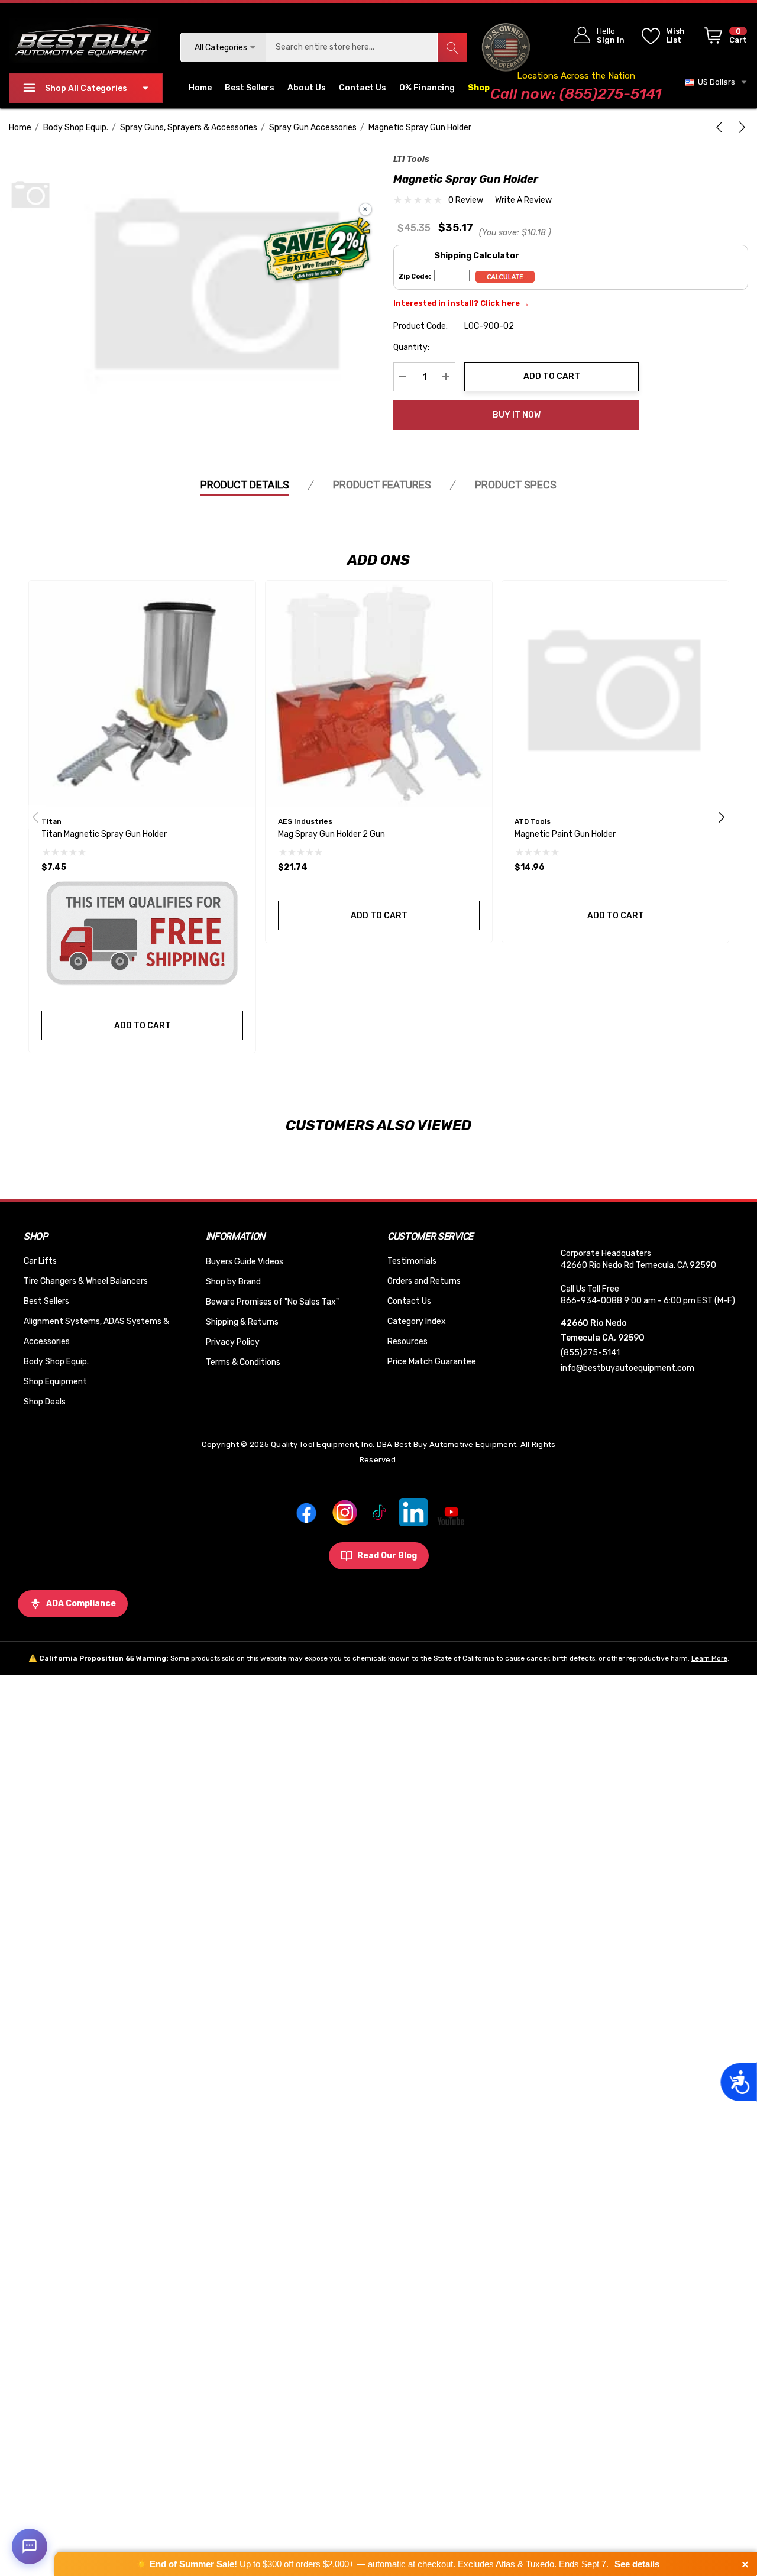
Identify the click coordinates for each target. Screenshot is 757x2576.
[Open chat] (30, 2546)
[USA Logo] (506, 47)
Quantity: (411, 347)
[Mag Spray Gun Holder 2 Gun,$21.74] (379, 694)
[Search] (452, 47)
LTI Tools (411, 159)
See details (637, 2564)
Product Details (245, 485)
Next (722, 817)
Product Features (382, 485)
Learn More (709, 1658)
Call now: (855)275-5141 (576, 94)
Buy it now (517, 415)
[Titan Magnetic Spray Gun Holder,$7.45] (142, 694)
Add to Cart (552, 376)
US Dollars (715, 82)
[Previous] (722, 127)
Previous (35, 817)
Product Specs (516, 485)
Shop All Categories (86, 88)
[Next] (740, 127)
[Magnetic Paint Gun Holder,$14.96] (615, 694)
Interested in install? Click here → (461, 303)
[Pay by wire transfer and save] (317, 251)
